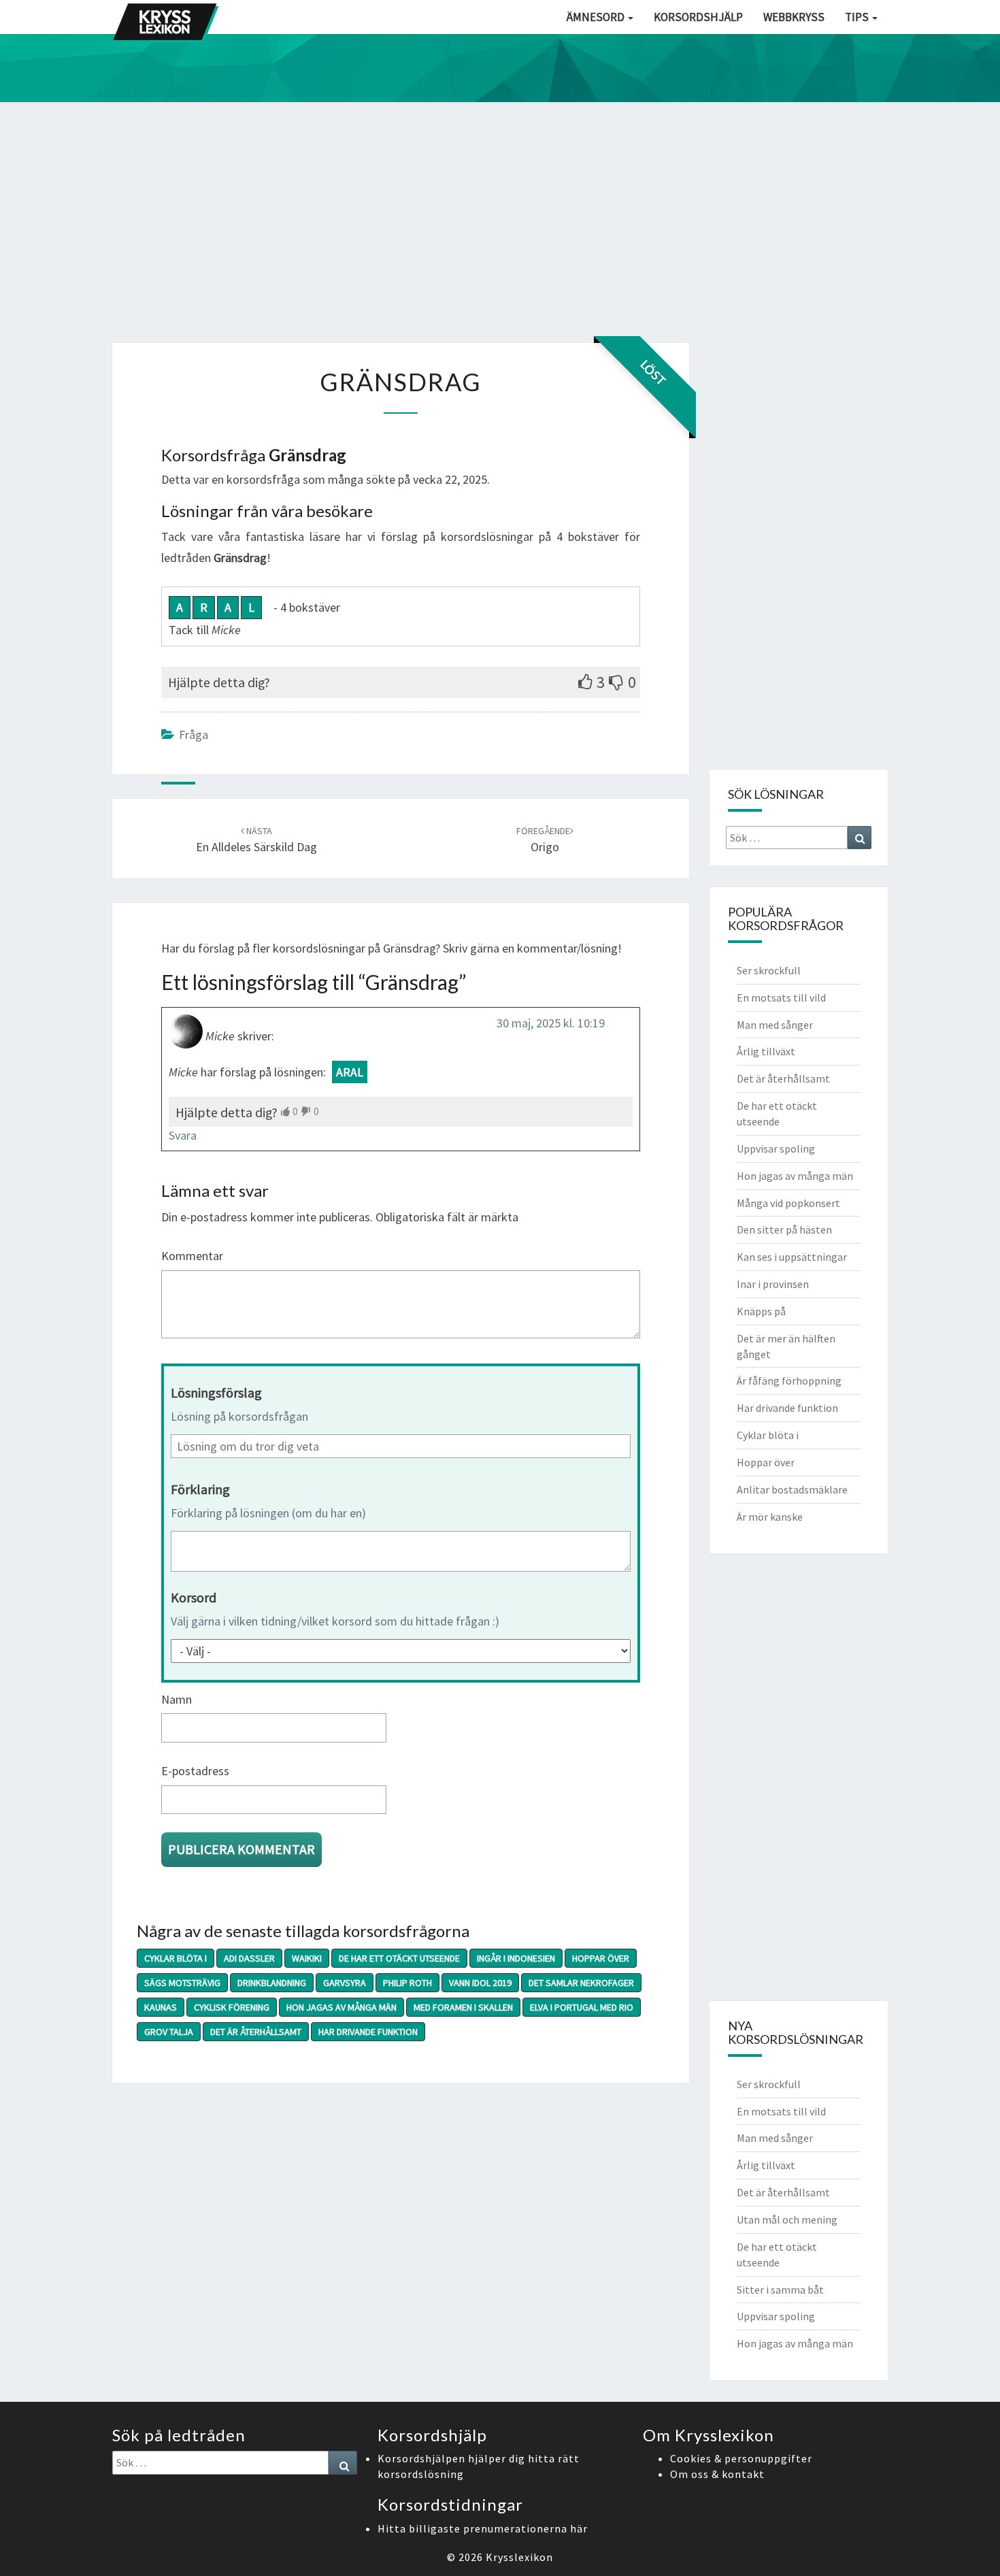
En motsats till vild (781, 997)
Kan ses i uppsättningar (792, 1257)
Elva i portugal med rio (582, 2007)
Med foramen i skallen (463, 2007)
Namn (177, 1699)
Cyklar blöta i (176, 1958)
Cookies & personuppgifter (741, 2458)
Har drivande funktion (368, 2032)
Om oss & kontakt (717, 2474)
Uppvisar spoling (776, 1149)
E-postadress (195, 1771)
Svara (183, 1135)
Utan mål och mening (787, 2219)
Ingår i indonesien (516, 1958)
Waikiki (307, 1958)
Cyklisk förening (232, 2007)
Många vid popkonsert (788, 1203)
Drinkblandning (272, 1983)
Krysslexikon (519, 2557)
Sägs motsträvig (182, 1983)
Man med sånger (775, 1025)
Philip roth (407, 1983)
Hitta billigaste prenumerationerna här (483, 2528)
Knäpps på (761, 1311)
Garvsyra (345, 1983)
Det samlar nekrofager (581, 1983)
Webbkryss (794, 17)
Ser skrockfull (769, 970)
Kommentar (192, 1256)
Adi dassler (249, 1958)
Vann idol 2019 (480, 1983)
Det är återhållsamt (256, 2032)
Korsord (194, 1597)
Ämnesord (597, 17)
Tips (858, 17)
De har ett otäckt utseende (399, 1958)
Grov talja (169, 2032)
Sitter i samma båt (780, 2290)
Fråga (194, 734)
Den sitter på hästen (784, 1229)
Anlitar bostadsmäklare (792, 1489)
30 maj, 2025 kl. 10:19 (551, 1023)
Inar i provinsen (773, 1284)
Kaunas (161, 2007)
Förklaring (200, 1489)
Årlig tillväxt (766, 1051)
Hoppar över (601, 1958)
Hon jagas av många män (341, 2007)
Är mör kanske (770, 1517)
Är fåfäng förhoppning (789, 1381)
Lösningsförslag (216, 1392)
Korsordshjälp (698, 17)
